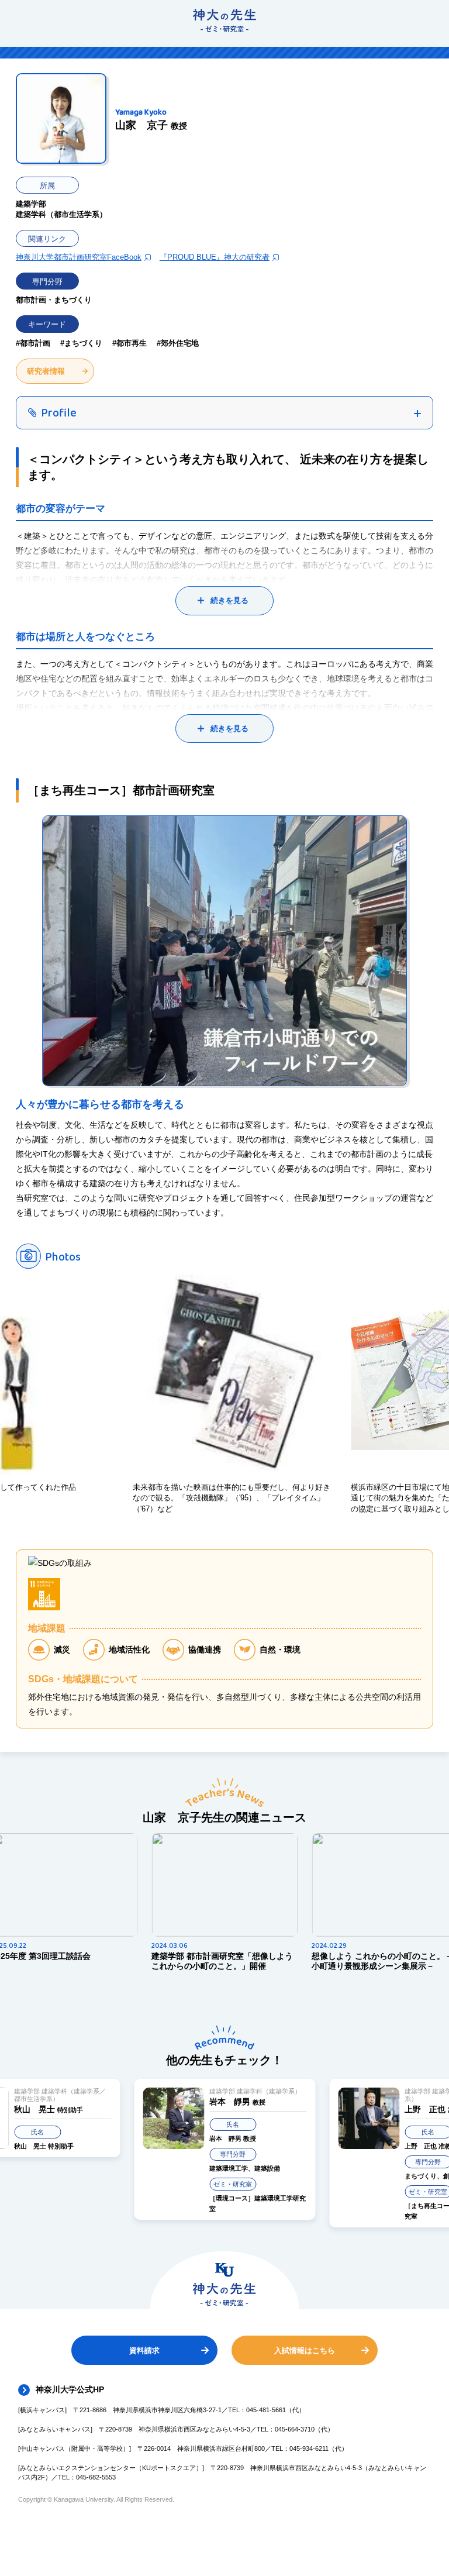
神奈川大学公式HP (70, 2389)
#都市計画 (33, 343)
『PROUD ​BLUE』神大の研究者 (215, 257)
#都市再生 (129, 343)
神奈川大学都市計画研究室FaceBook (79, 257)
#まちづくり (81, 343)
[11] (44, 1594)
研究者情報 (46, 371)
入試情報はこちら (305, 2351)
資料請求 (144, 2351)
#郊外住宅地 (178, 343)
